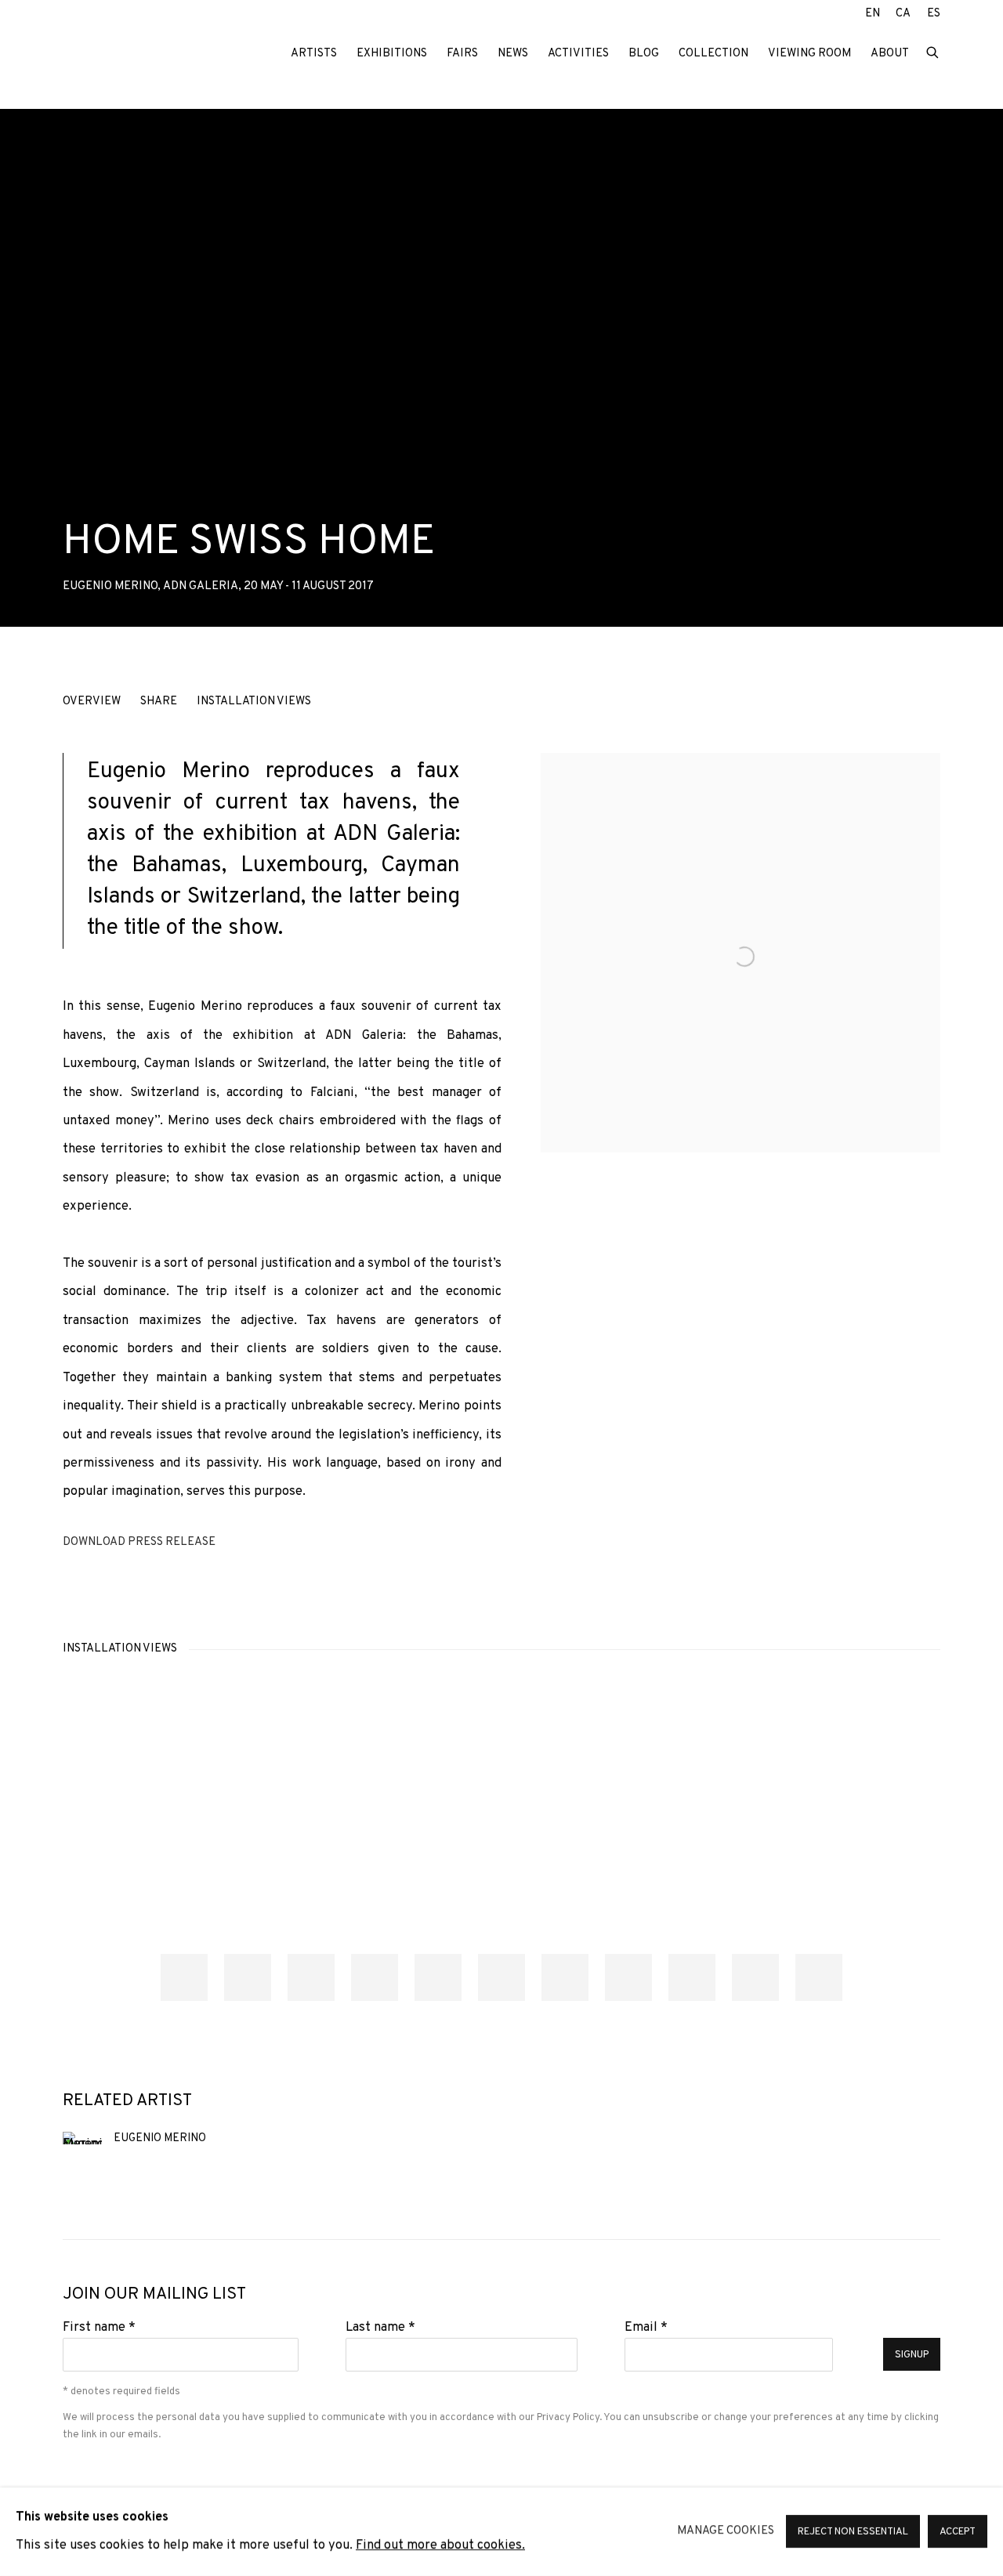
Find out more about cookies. (440, 2546)
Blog (644, 54)
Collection (713, 54)
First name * (99, 2327)
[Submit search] (933, 51)
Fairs (462, 54)
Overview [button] (92, 702)
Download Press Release (139, 1542)
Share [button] (159, 702)
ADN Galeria (165, 54)
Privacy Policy (568, 2417)
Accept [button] (958, 2533)
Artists (314, 54)
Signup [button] (912, 2355)
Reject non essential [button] (853, 2533)
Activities (578, 54)
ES (934, 14)
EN (873, 14)
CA (903, 14)
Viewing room (809, 54)
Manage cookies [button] (726, 2531)
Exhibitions (392, 54)
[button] (184, 1977)
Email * (646, 2327)
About (890, 54)
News (513, 54)
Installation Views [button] (254, 702)
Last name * (380, 2327)
